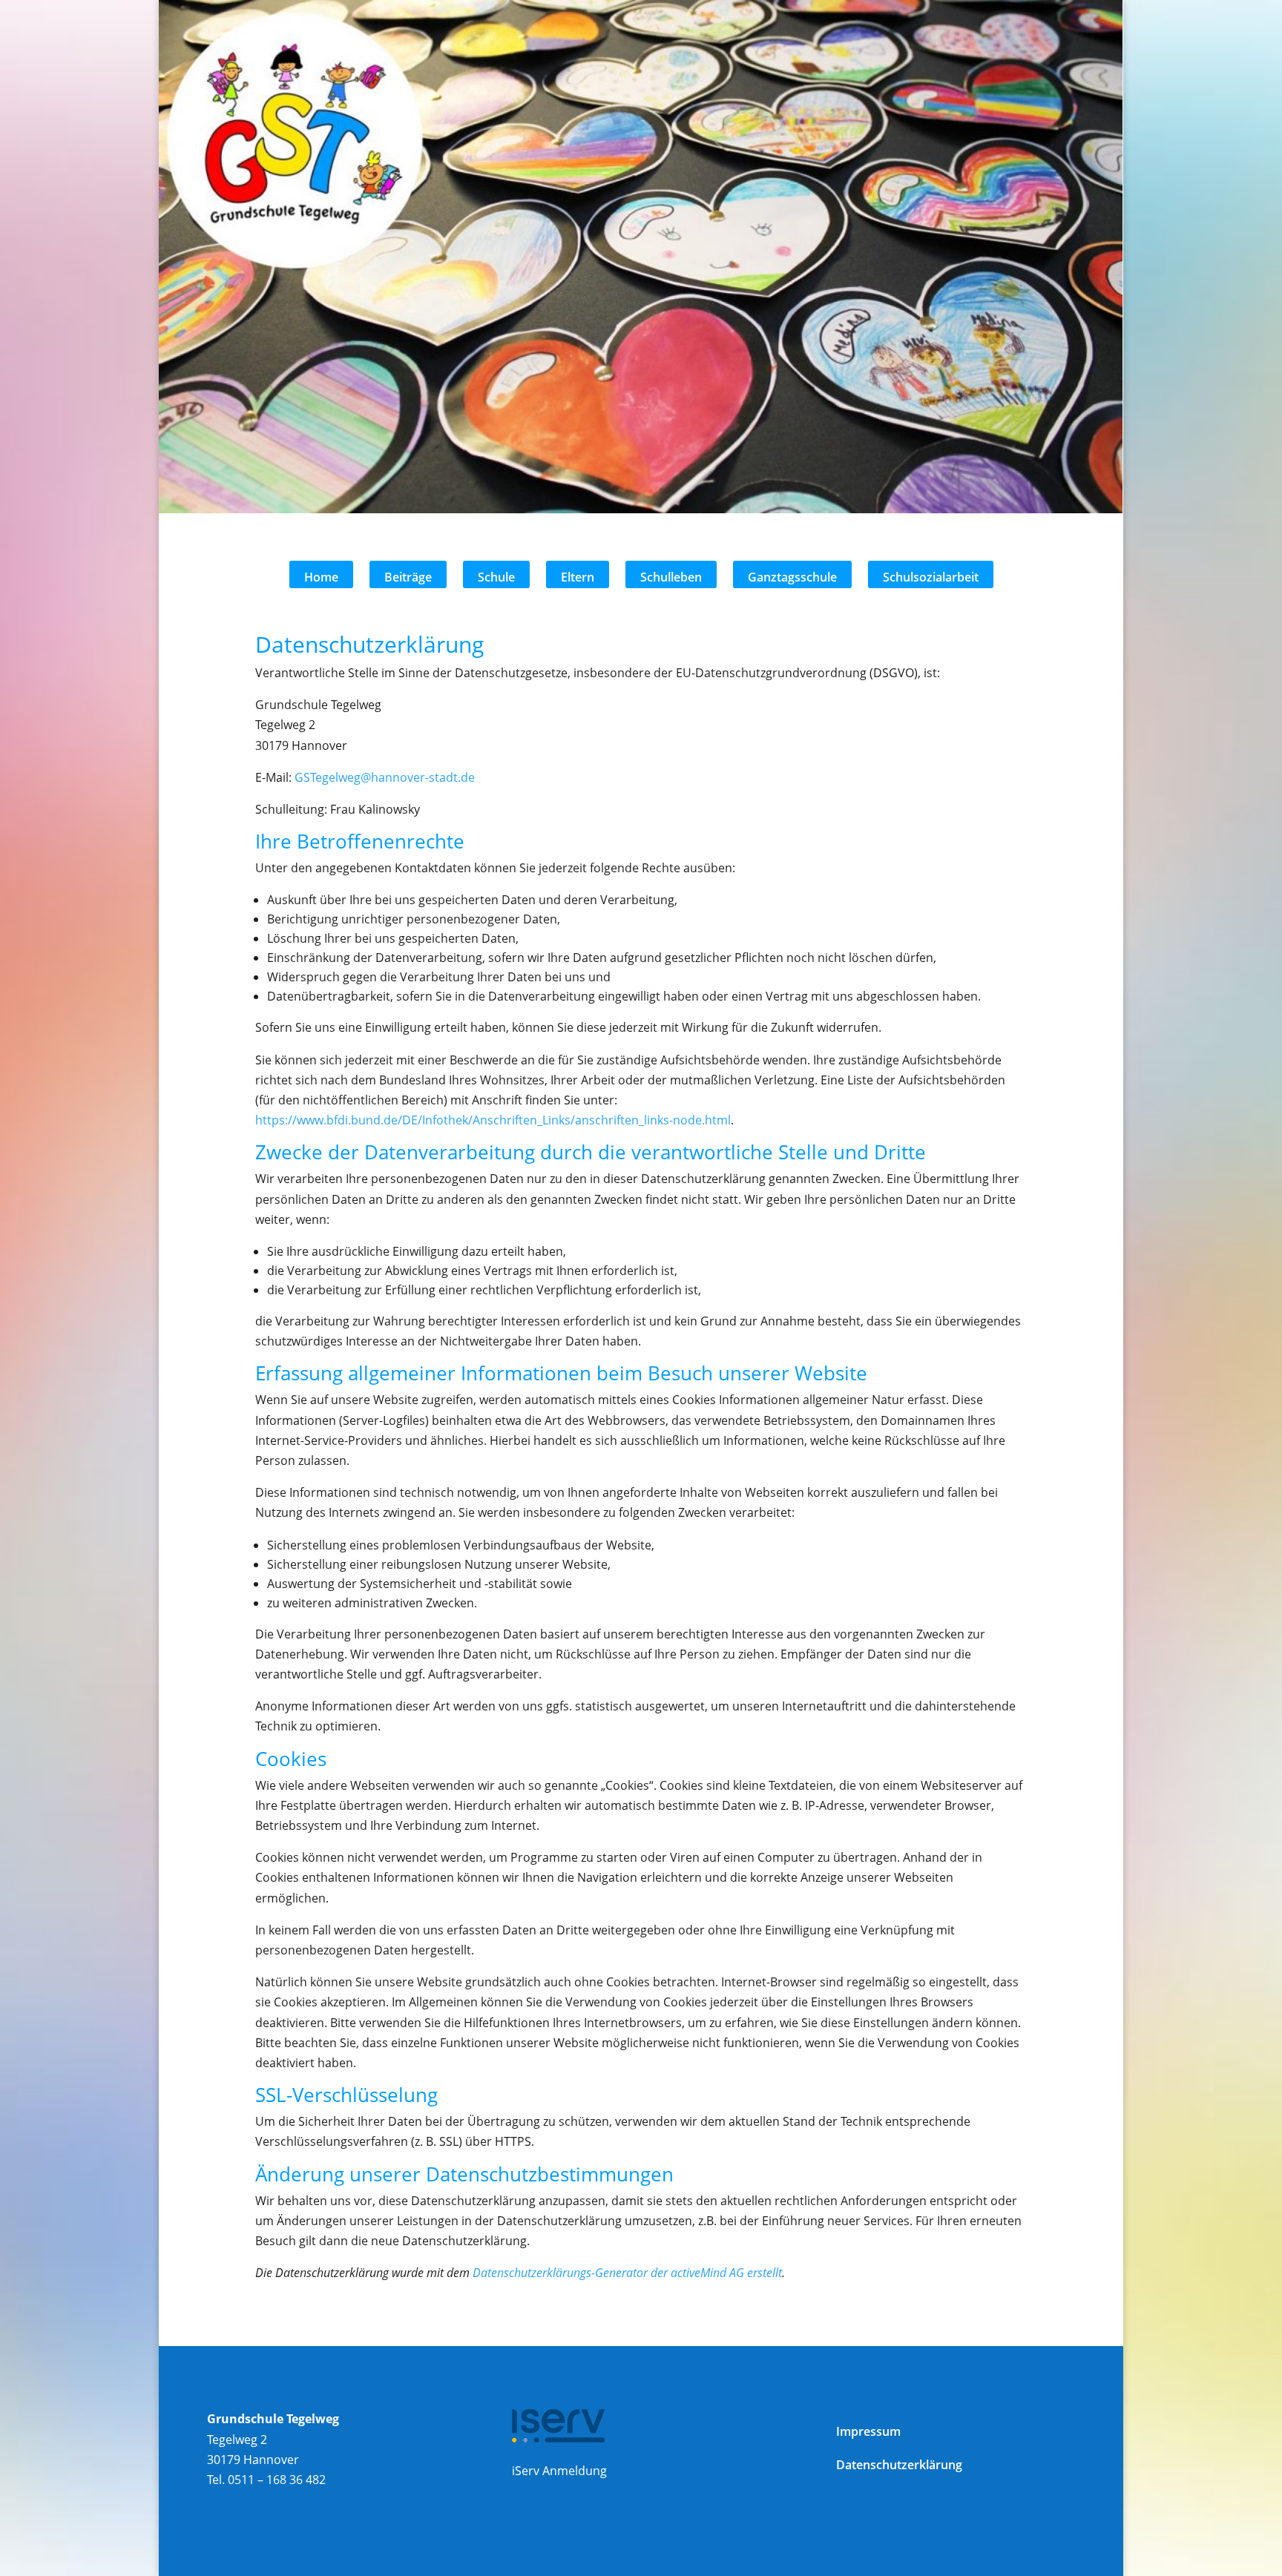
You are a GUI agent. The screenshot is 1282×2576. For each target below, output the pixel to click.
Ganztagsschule (792, 577)
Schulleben (671, 577)
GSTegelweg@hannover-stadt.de (385, 777)
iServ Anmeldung (559, 2471)
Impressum (868, 2431)
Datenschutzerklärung (899, 2465)
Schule (496, 577)
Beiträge (408, 577)
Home (321, 577)
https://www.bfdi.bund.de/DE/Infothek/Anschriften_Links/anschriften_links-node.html (493, 1120)
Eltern (578, 577)
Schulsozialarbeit (931, 577)
